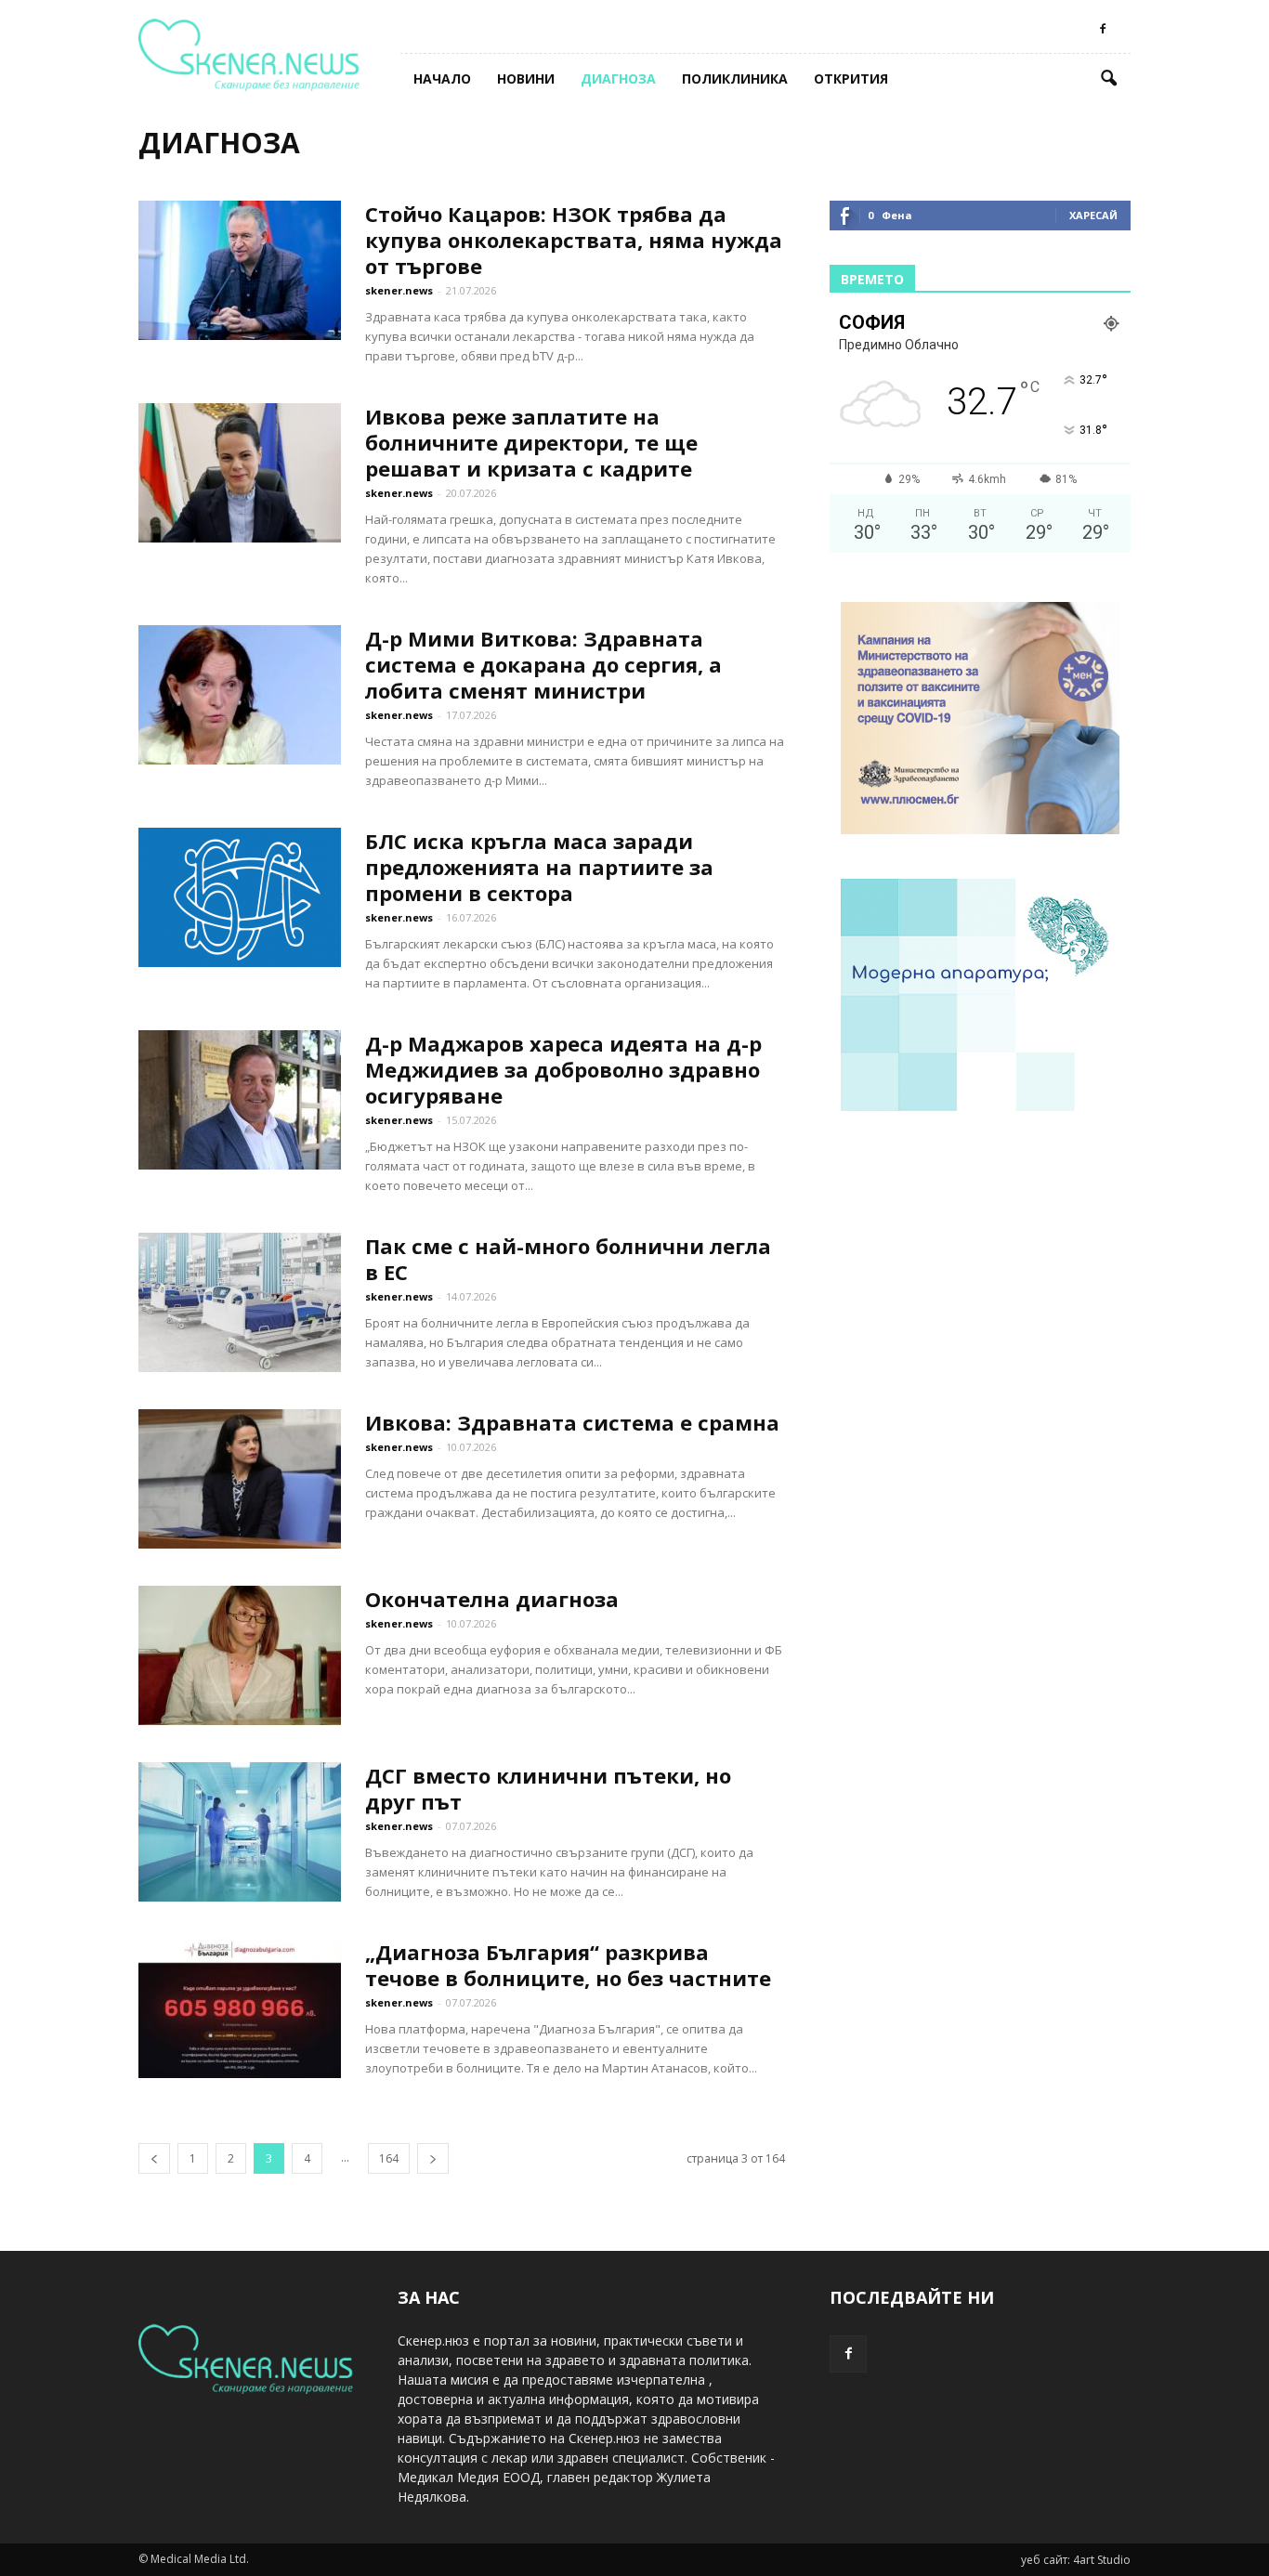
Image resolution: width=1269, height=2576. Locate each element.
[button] (1108, 79)
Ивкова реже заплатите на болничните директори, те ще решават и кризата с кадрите (531, 442)
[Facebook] (1103, 29)
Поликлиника (735, 78)
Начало (442, 78)
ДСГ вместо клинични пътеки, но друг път (548, 1788)
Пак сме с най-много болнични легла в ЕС (568, 1259)
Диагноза (618, 78)
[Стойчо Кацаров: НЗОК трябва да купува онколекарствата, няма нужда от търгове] (240, 270)
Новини (526, 78)
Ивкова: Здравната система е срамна (572, 1422)
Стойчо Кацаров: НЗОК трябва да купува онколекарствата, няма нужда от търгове (574, 240)
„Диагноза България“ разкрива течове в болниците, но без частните (568, 1965)
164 (389, 2158)
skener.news (399, 290)
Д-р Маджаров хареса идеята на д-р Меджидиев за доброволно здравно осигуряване (563, 1069)
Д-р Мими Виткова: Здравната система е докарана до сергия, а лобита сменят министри (543, 664)
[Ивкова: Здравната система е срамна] (240, 1479)
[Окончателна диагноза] (240, 1655)
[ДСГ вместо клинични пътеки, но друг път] (240, 1832)
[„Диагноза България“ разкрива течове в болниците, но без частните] (240, 2008)
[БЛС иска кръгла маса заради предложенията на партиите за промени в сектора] (240, 897)
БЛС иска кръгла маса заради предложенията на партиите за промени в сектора (539, 867)
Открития (851, 78)
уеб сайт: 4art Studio (1076, 2560)
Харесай (1093, 215)
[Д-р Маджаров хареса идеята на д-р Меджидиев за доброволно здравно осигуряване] (240, 1100)
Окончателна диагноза (492, 1599)
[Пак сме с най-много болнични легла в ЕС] (240, 1302)
